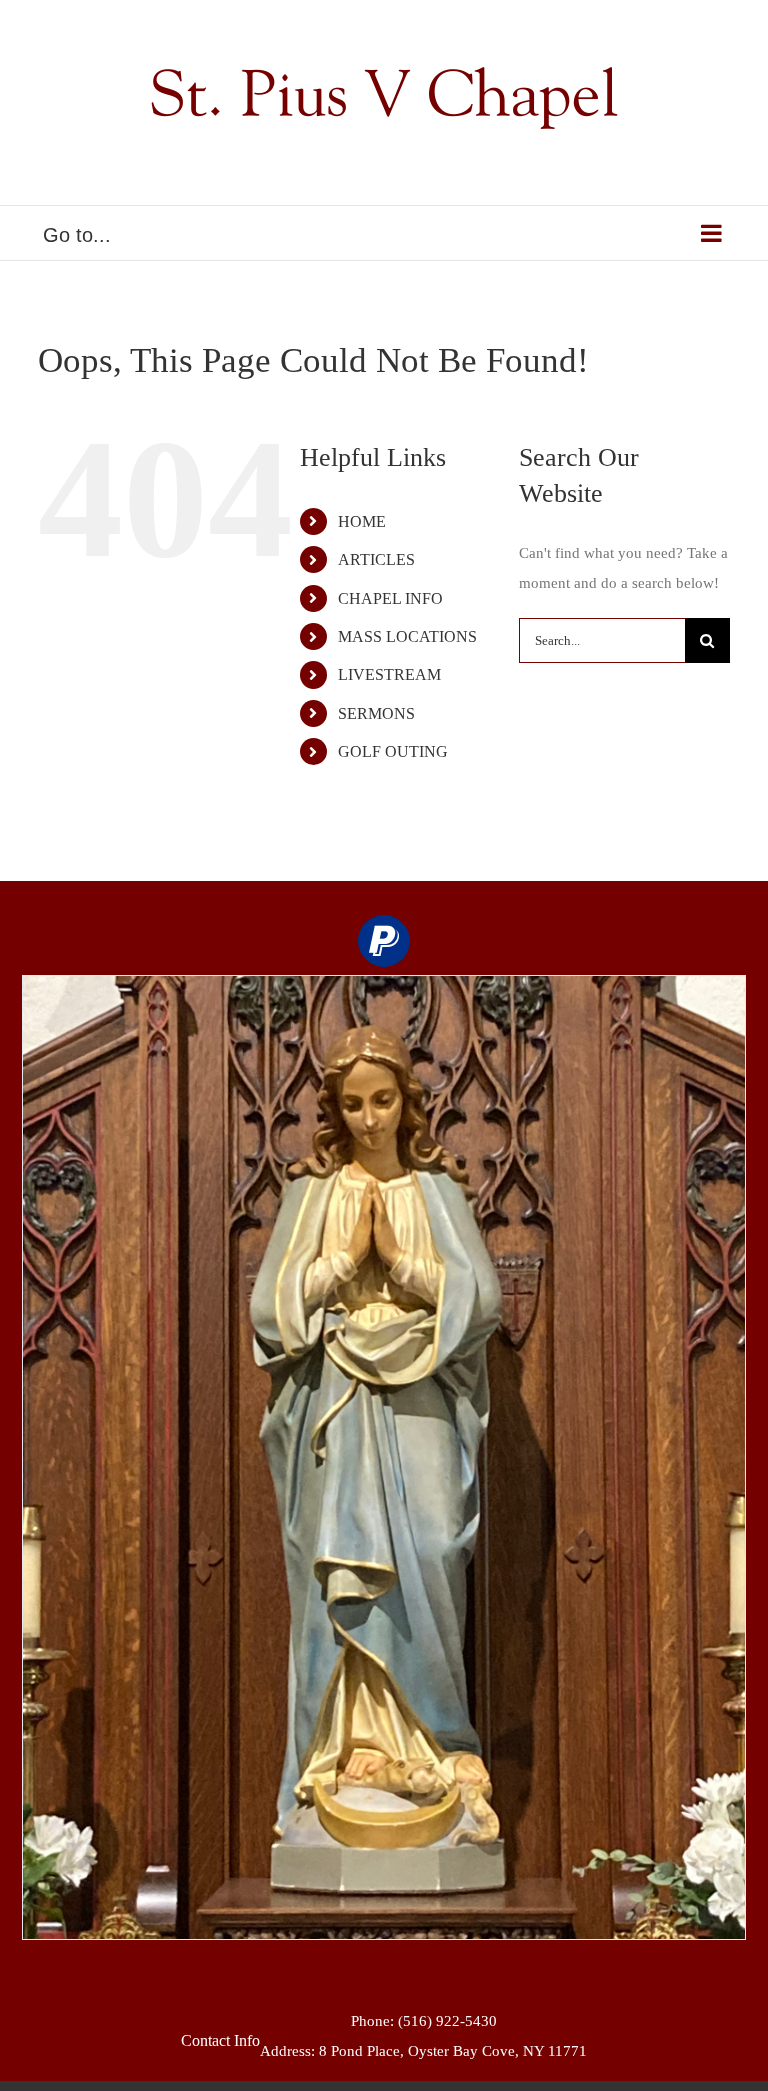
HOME (362, 521)
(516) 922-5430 (447, 2021)
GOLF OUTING (393, 751)
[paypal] (384, 941)
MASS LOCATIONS (407, 636)
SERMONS (376, 713)
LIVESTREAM (389, 674)
